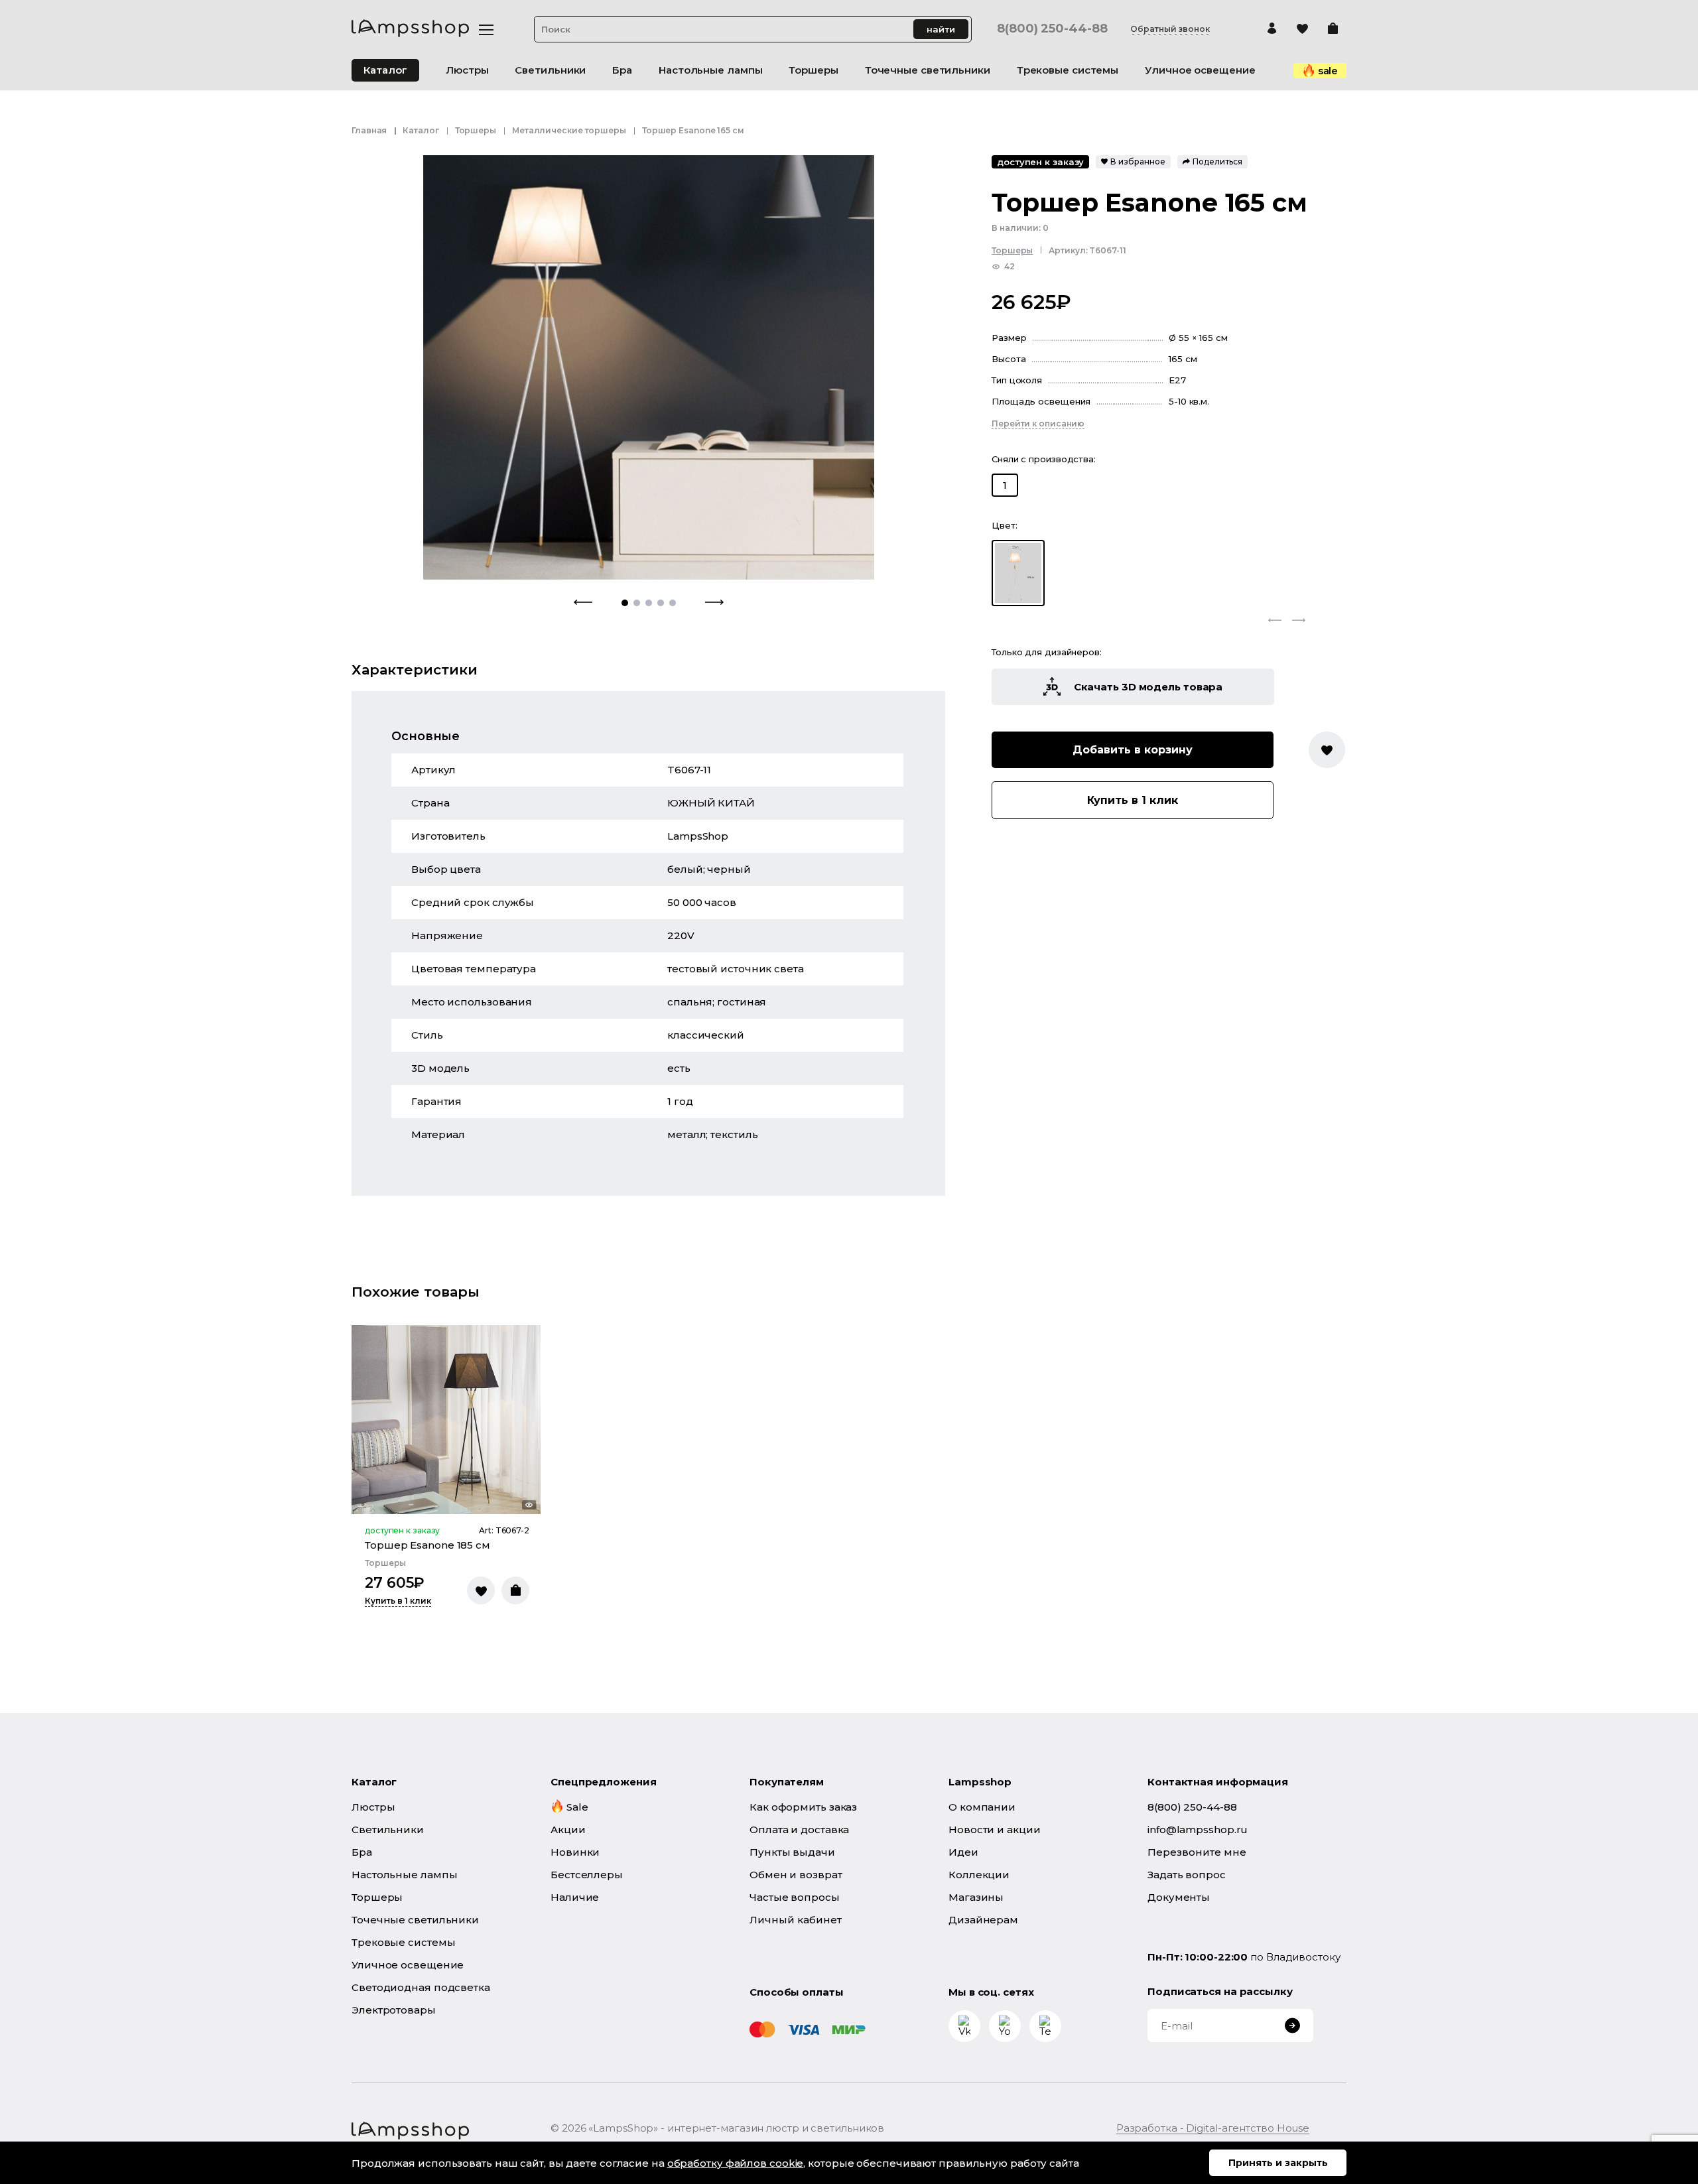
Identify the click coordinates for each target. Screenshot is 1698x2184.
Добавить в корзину (1133, 750)
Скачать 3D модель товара (1148, 687)
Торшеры (476, 130)
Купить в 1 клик (1133, 800)
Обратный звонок (1170, 29)
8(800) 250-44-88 (1052, 29)
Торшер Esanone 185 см (427, 1545)
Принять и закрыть (1278, 2163)
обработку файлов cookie (736, 2163)
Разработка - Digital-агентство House (1213, 2128)
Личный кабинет (796, 1920)
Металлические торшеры (569, 130)
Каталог (385, 70)
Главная (369, 130)
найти (941, 29)
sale (1328, 71)
